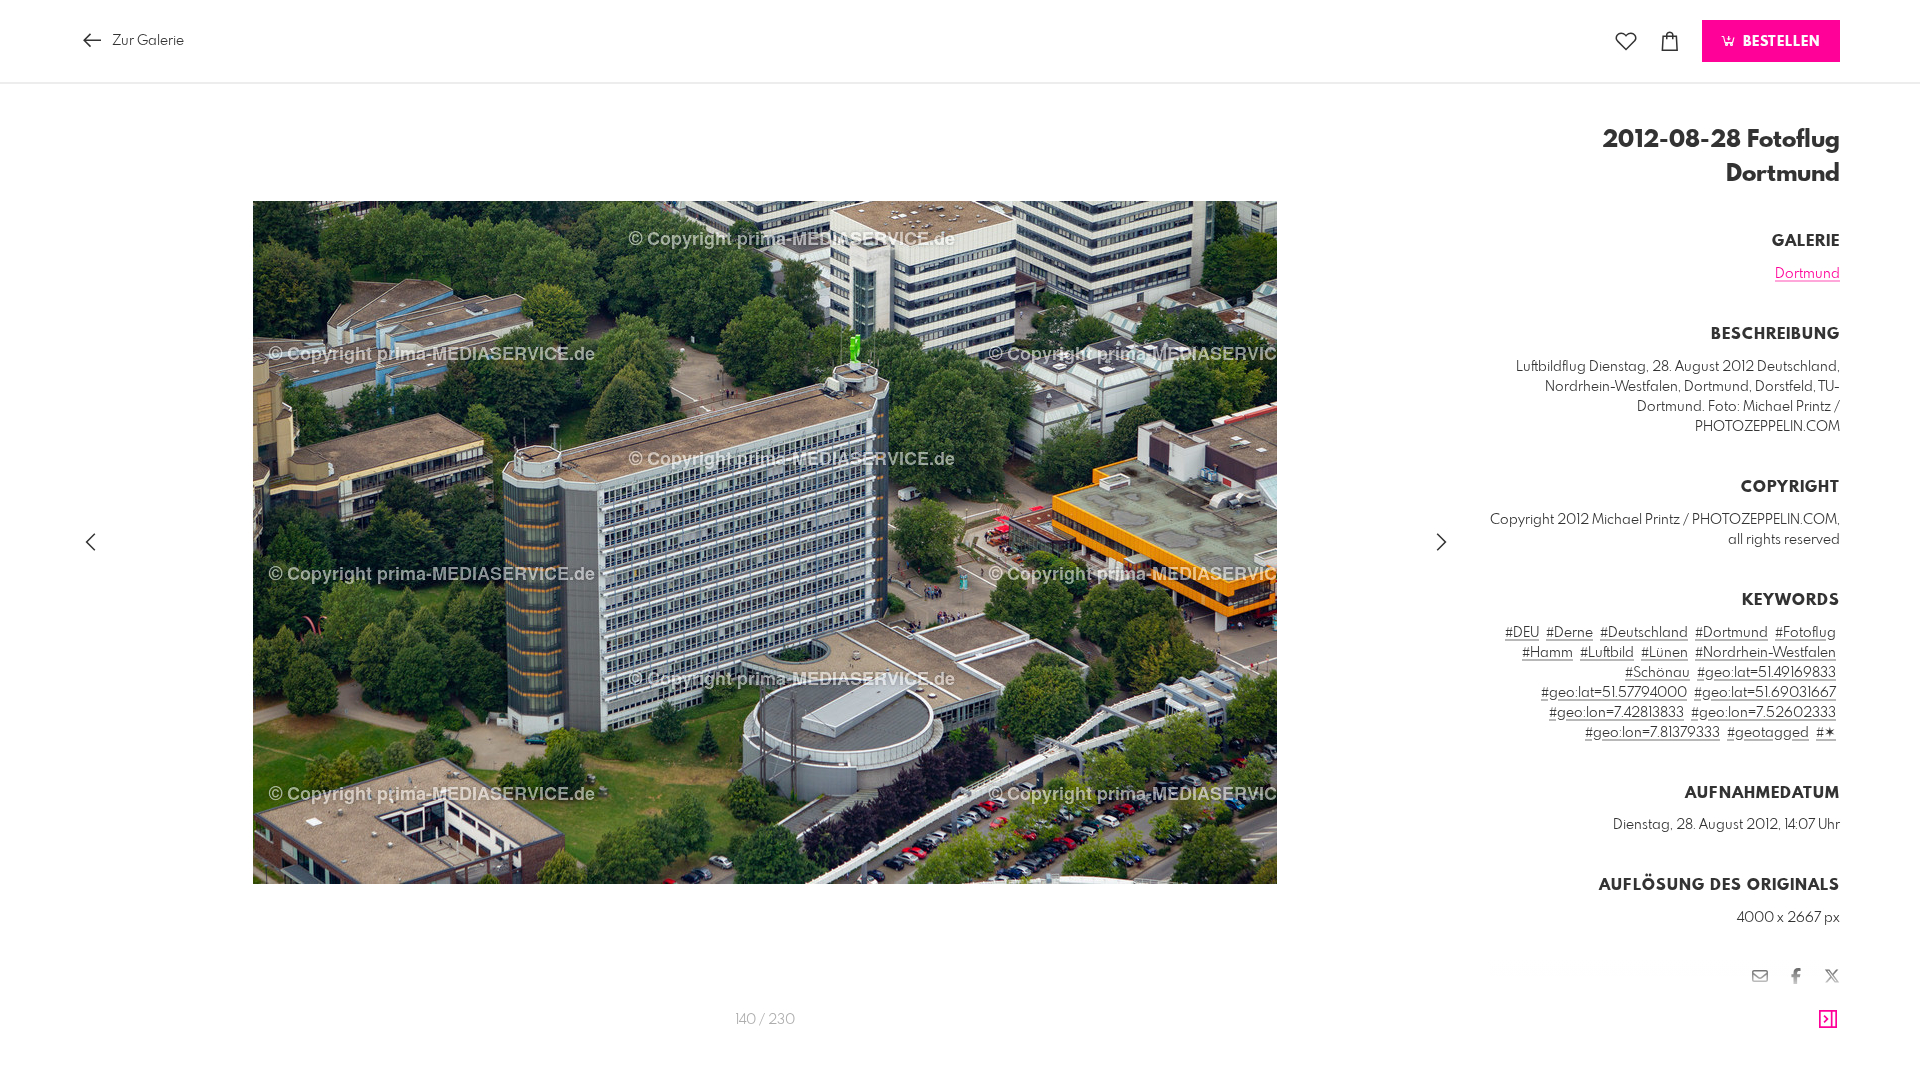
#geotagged (1768, 733)
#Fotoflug (1805, 633)
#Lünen (1664, 653)
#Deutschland (1644, 633)
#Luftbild (1607, 653)
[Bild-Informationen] (1828, 1020)
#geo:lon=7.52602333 (1763, 713)
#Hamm (1547, 653)
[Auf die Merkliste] (1626, 41)
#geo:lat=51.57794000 (1614, 693)
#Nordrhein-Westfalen (1765, 653)
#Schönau (1657, 673)
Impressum (1728, 1035)
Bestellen (1779, 42)
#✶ (1826, 733)
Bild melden (1806, 1008)
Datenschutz (1805, 1035)
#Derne (1569, 633)
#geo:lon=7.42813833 (1616, 713)
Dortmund (1807, 274)
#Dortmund (1731, 633)
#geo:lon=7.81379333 (1652, 733)
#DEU (1522, 633)
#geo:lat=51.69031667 (1765, 693)
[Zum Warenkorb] (1670, 41)
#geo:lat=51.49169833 (1766, 673)
